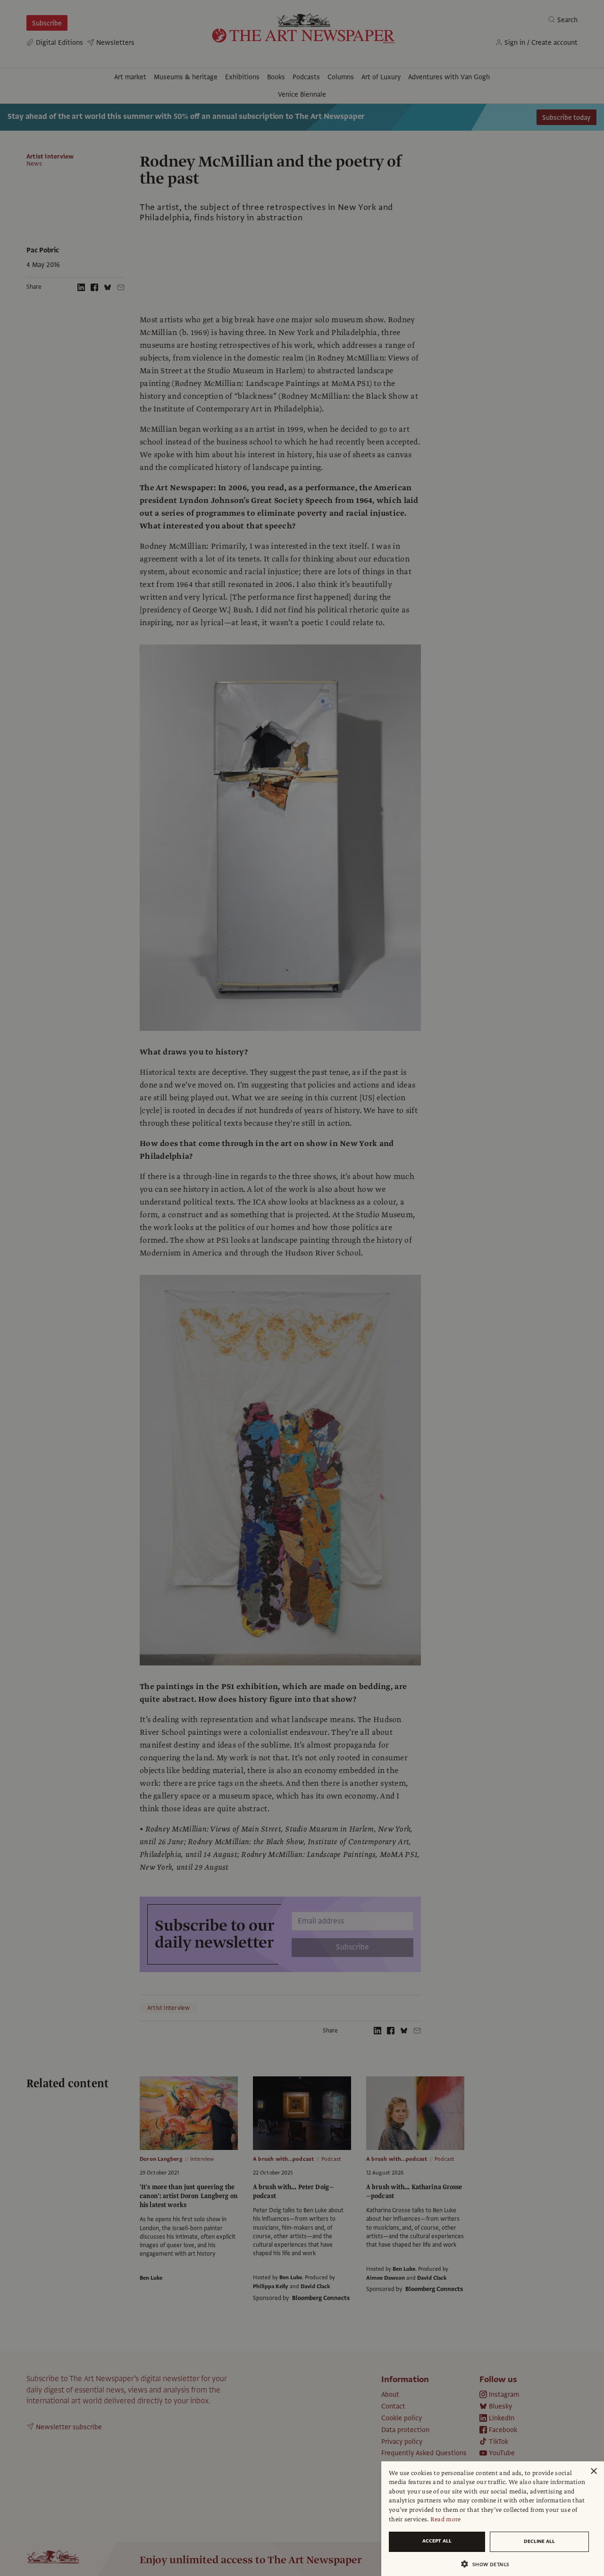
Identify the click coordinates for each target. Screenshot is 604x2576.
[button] (489, 2564)
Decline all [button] (539, 2541)
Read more (446, 2519)
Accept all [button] (437, 2541)
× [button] (593, 2471)
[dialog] (493, 2519)
